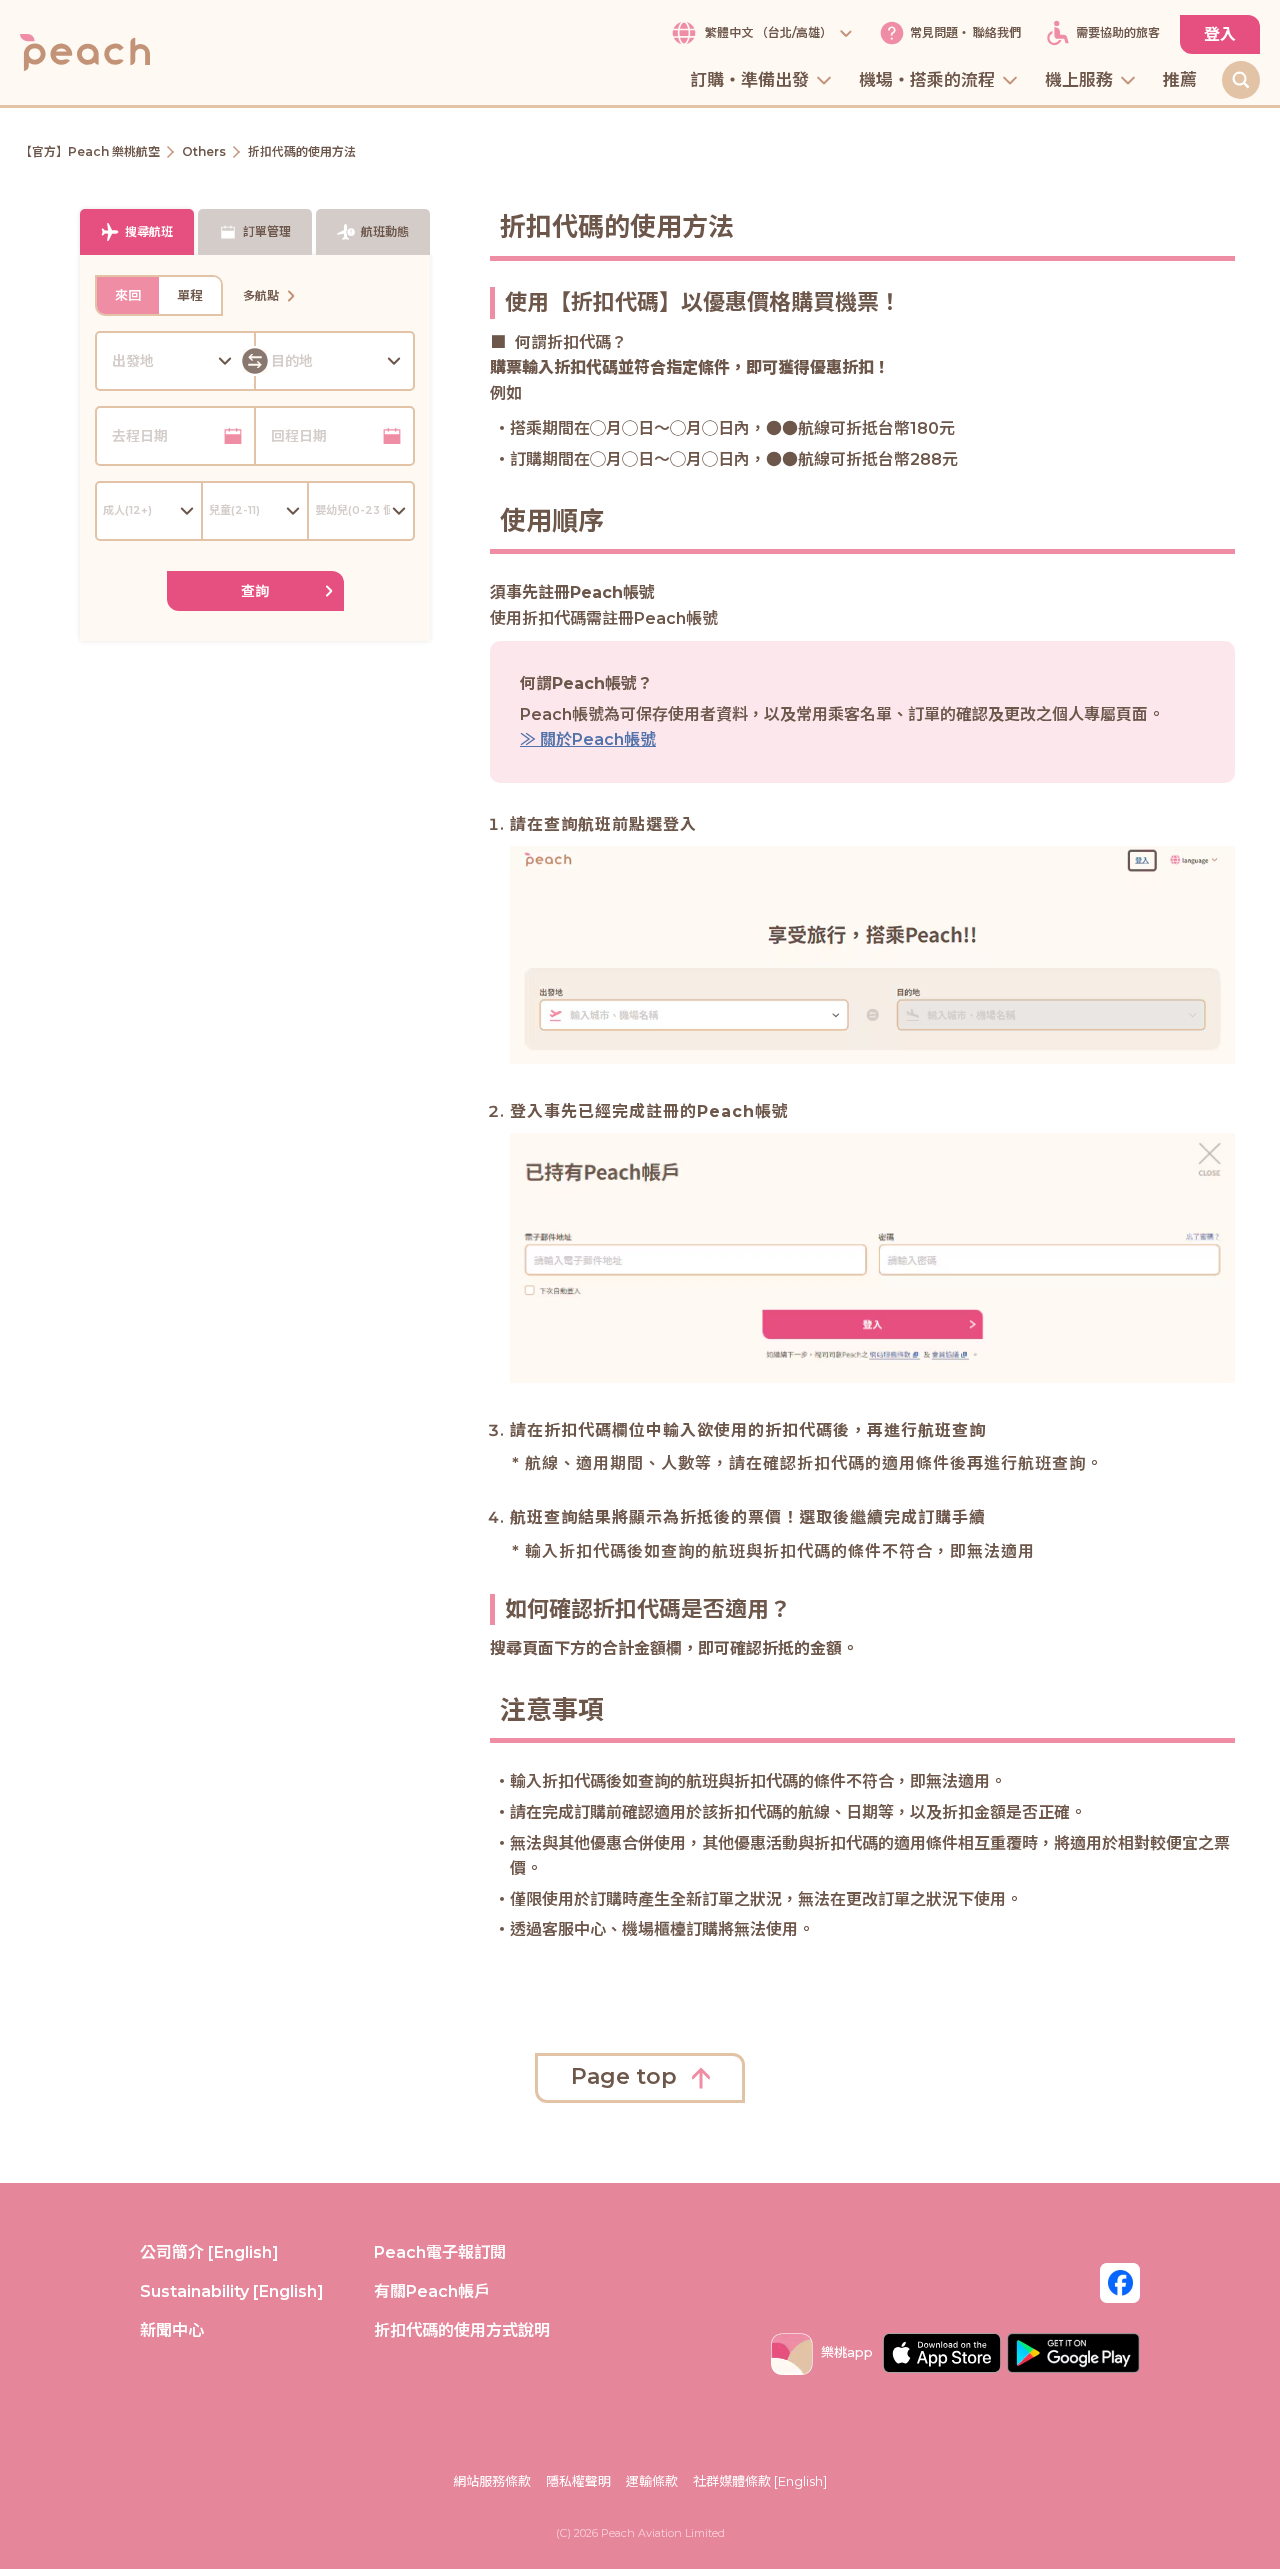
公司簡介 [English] (209, 2252)
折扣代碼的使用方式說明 (462, 2330)
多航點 (261, 295)
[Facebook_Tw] (1120, 2282)
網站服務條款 (492, 2481)
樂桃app (847, 2352)
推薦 (1180, 81)
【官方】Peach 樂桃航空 (90, 151)
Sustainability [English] (232, 2291)
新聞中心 (172, 2330)
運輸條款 (652, 2481)
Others (204, 151)
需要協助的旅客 (1118, 33)
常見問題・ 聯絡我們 (965, 33)
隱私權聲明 (578, 2481)
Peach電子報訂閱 (440, 2252)
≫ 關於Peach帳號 (588, 739)
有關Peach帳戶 (432, 2291)
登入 (1220, 34)
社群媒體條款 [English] (760, 2481)
